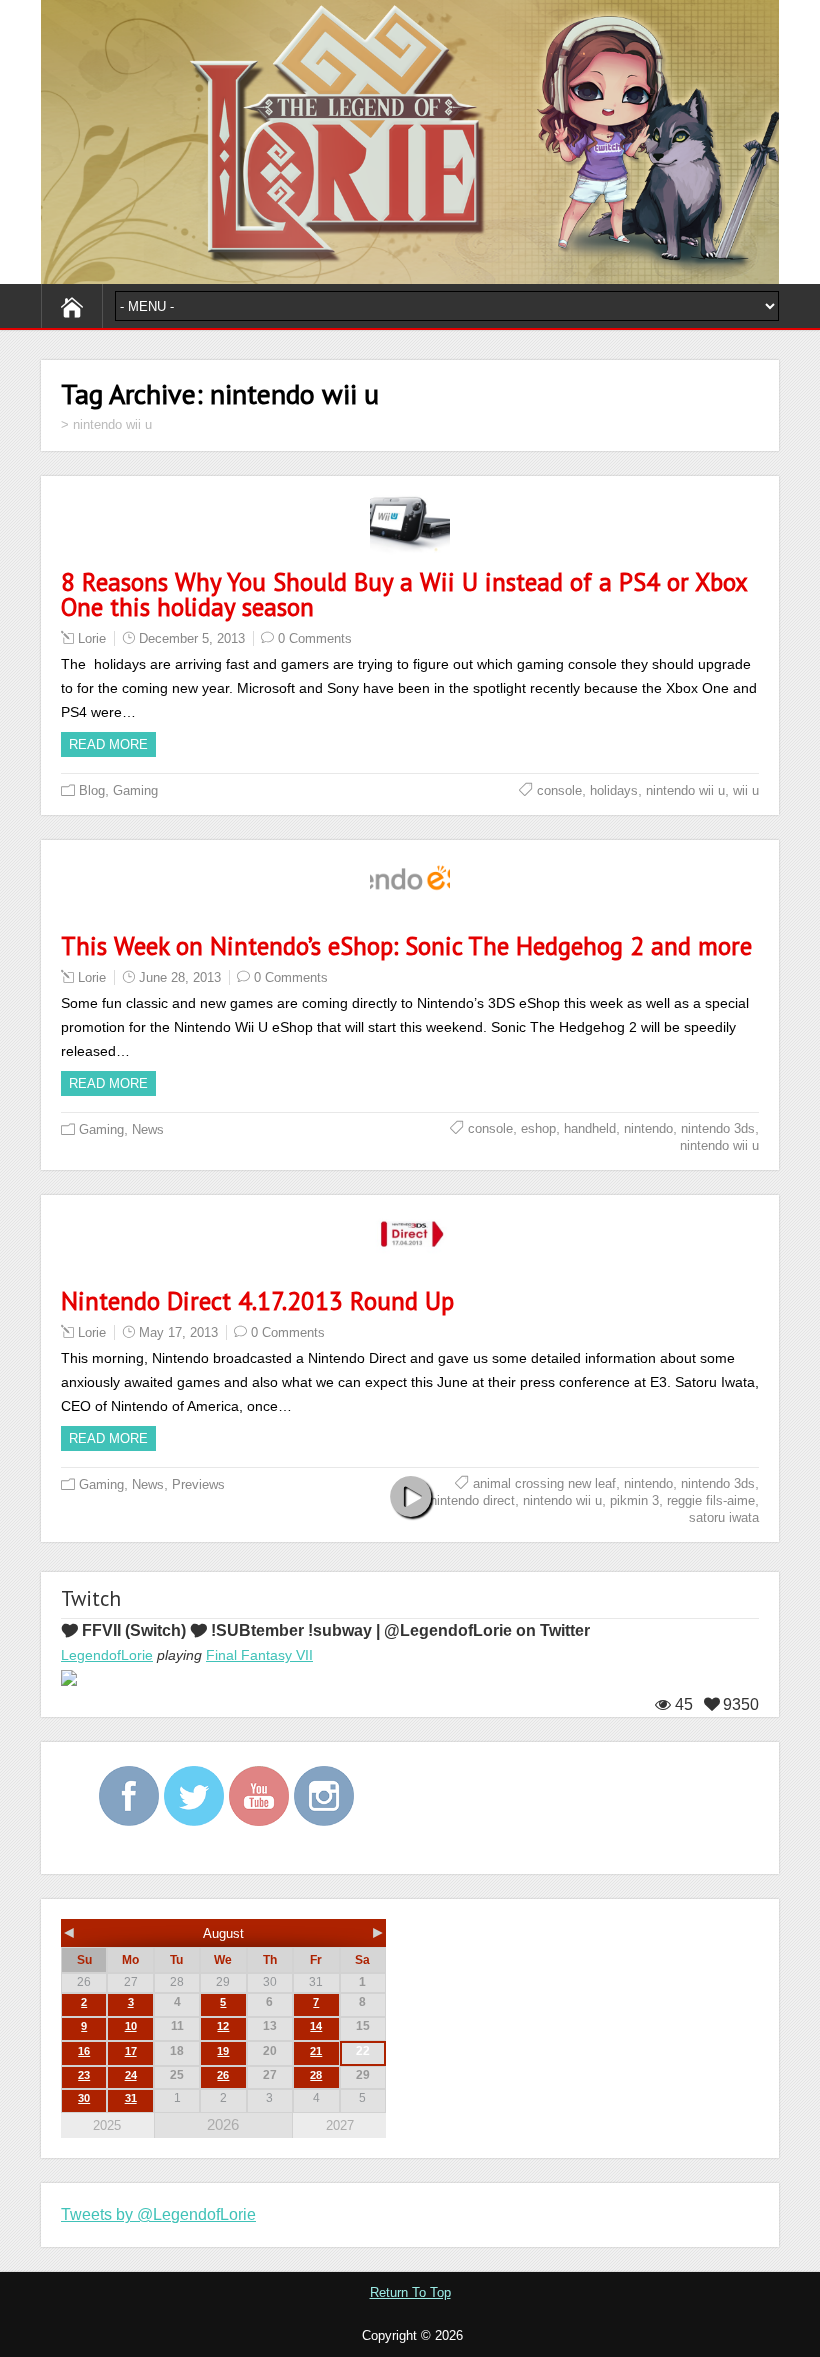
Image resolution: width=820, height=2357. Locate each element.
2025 (107, 2125)
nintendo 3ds (718, 1128)
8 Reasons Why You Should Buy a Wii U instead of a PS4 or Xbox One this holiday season (404, 594)
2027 (340, 2125)
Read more (108, 744)
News (148, 1129)
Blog (92, 790)
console (559, 790)
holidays (614, 790)
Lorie (92, 638)
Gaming (135, 790)
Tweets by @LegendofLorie (158, 2214)
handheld (590, 1128)
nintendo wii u (685, 790)
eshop (538, 1128)
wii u (746, 790)
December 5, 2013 (192, 638)
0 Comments (315, 638)
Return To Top (410, 2292)
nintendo (648, 1128)
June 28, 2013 (180, 977)
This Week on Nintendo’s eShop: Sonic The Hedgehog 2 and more (406, 946)
